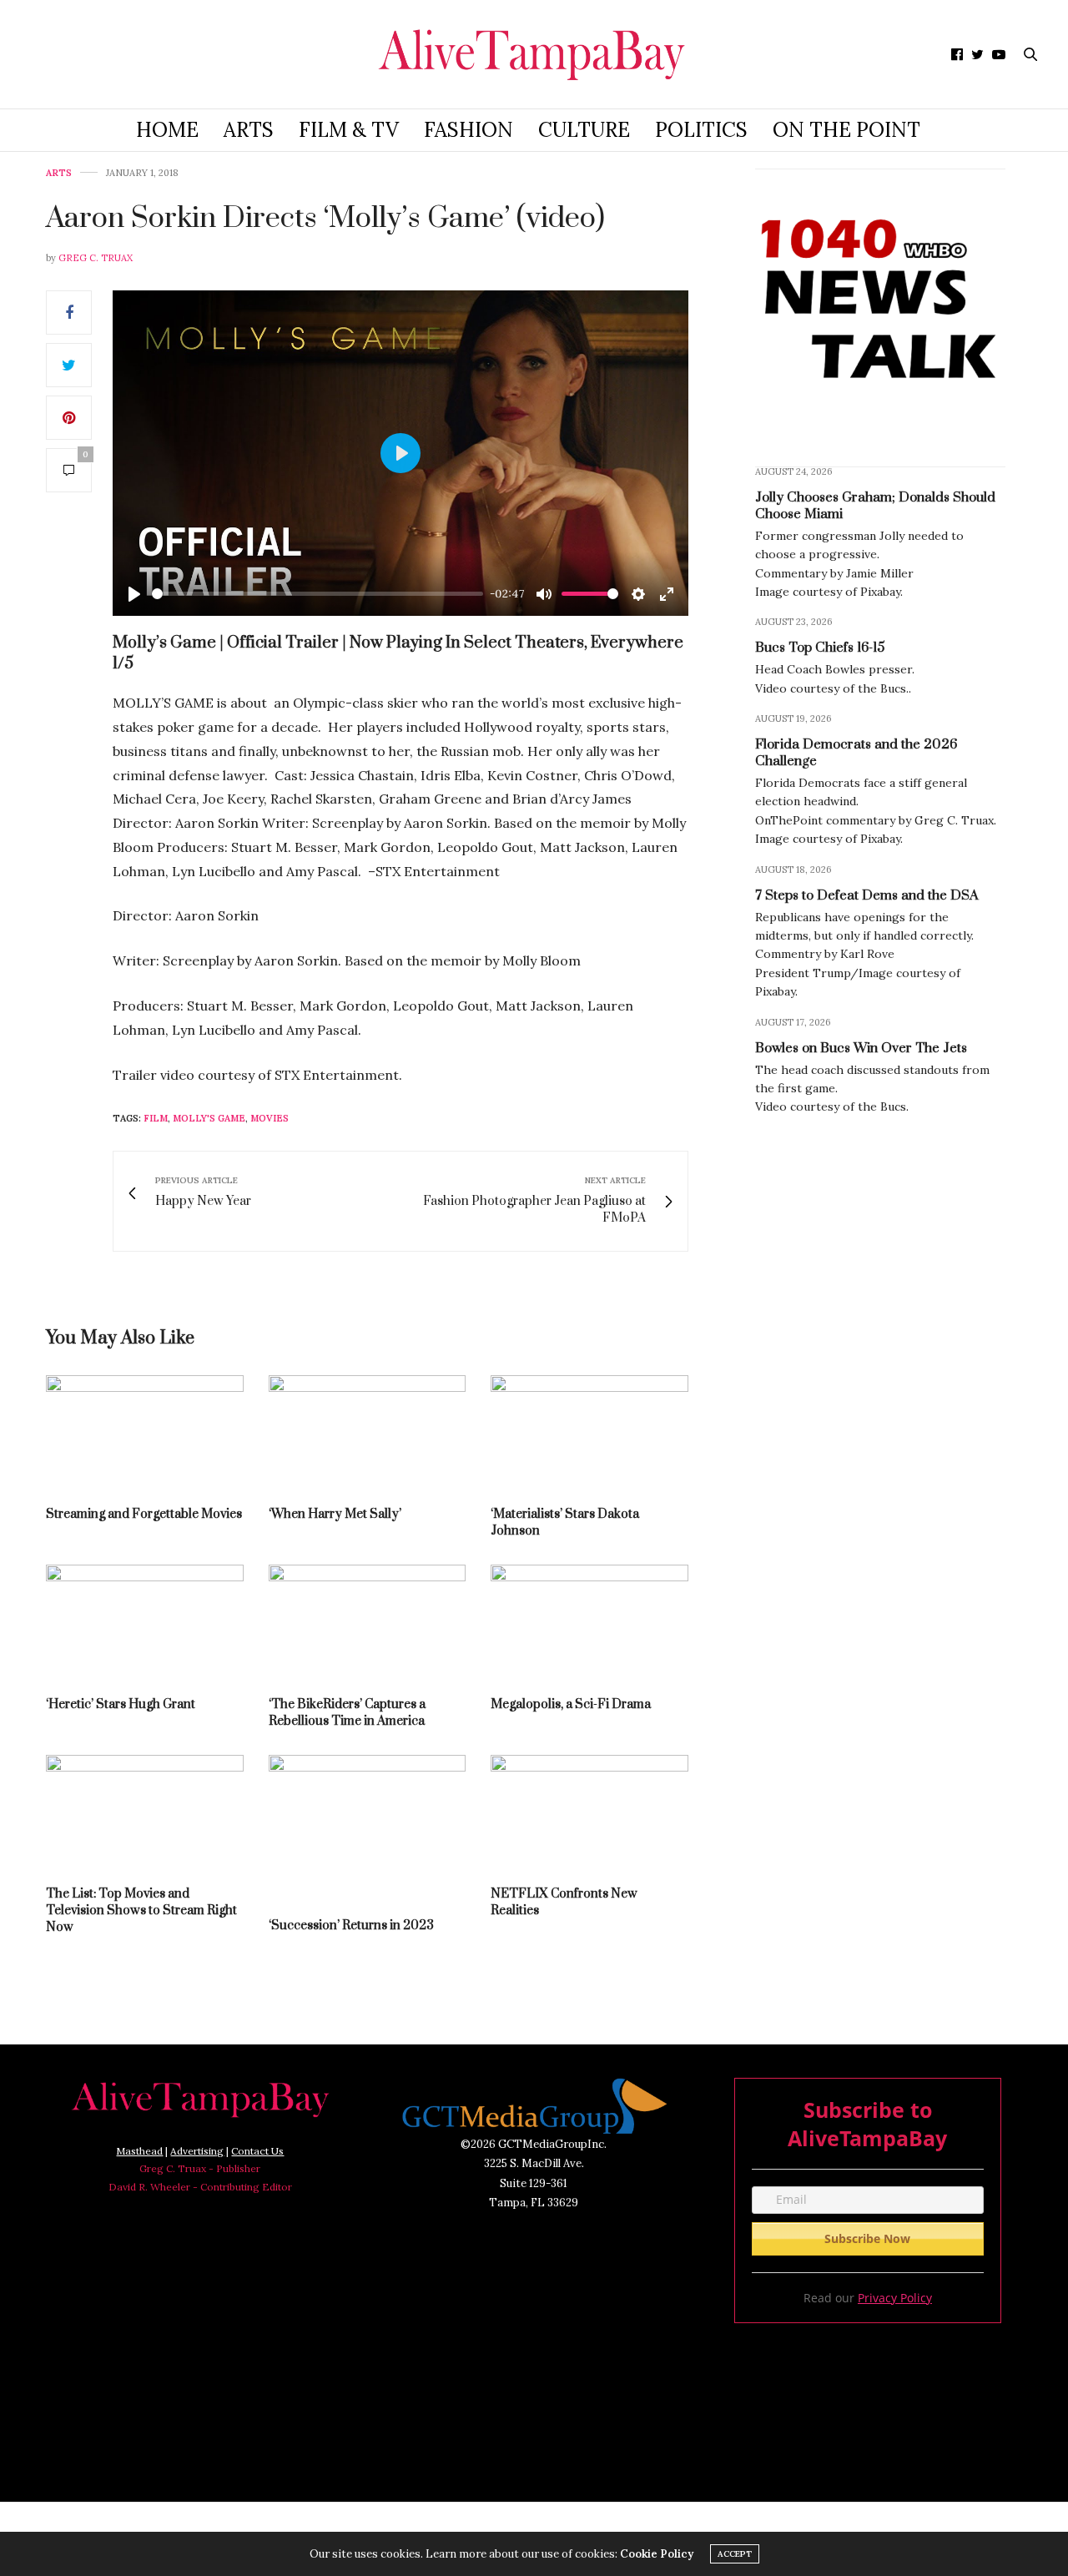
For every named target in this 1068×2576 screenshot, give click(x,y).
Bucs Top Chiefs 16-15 (820, 648)
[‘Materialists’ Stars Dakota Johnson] (589, 1433)
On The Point (846, 130)
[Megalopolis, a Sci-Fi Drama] (589, 1623)
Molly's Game (209, 1118)
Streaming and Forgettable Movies (144, 1514)
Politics (701, 130)
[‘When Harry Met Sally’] (368, 1433)
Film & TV (349, 130)
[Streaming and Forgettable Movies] (145, 1433)
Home (167, 130)
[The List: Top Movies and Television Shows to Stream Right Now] (145, 1813)
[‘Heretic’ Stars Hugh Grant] (145, 1623)
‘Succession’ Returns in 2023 (351, 1926)
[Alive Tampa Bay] (534, 54)
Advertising (197, 2151)
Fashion (469, 130)
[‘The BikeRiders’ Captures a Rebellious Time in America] (368, 1623)
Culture (584, 130)
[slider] (317, 594)
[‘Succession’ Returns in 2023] (368, 1829)
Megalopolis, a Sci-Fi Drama (571, 1704)
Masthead (139, 2151)
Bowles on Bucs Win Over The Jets (861, 1047)
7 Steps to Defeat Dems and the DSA (867, 895)
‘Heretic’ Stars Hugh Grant (121, 1704)
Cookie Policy (657, 2554)
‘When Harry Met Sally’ (335, 1514)
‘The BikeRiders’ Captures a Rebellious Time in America (347, 1713)
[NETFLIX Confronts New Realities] (589, 1813)
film (156, 1118)
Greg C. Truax (96, 258)
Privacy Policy (895, 2298)
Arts (249, 130)
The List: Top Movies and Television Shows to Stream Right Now (141, 1911)
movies (270, 1118)
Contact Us (257, 2151)
